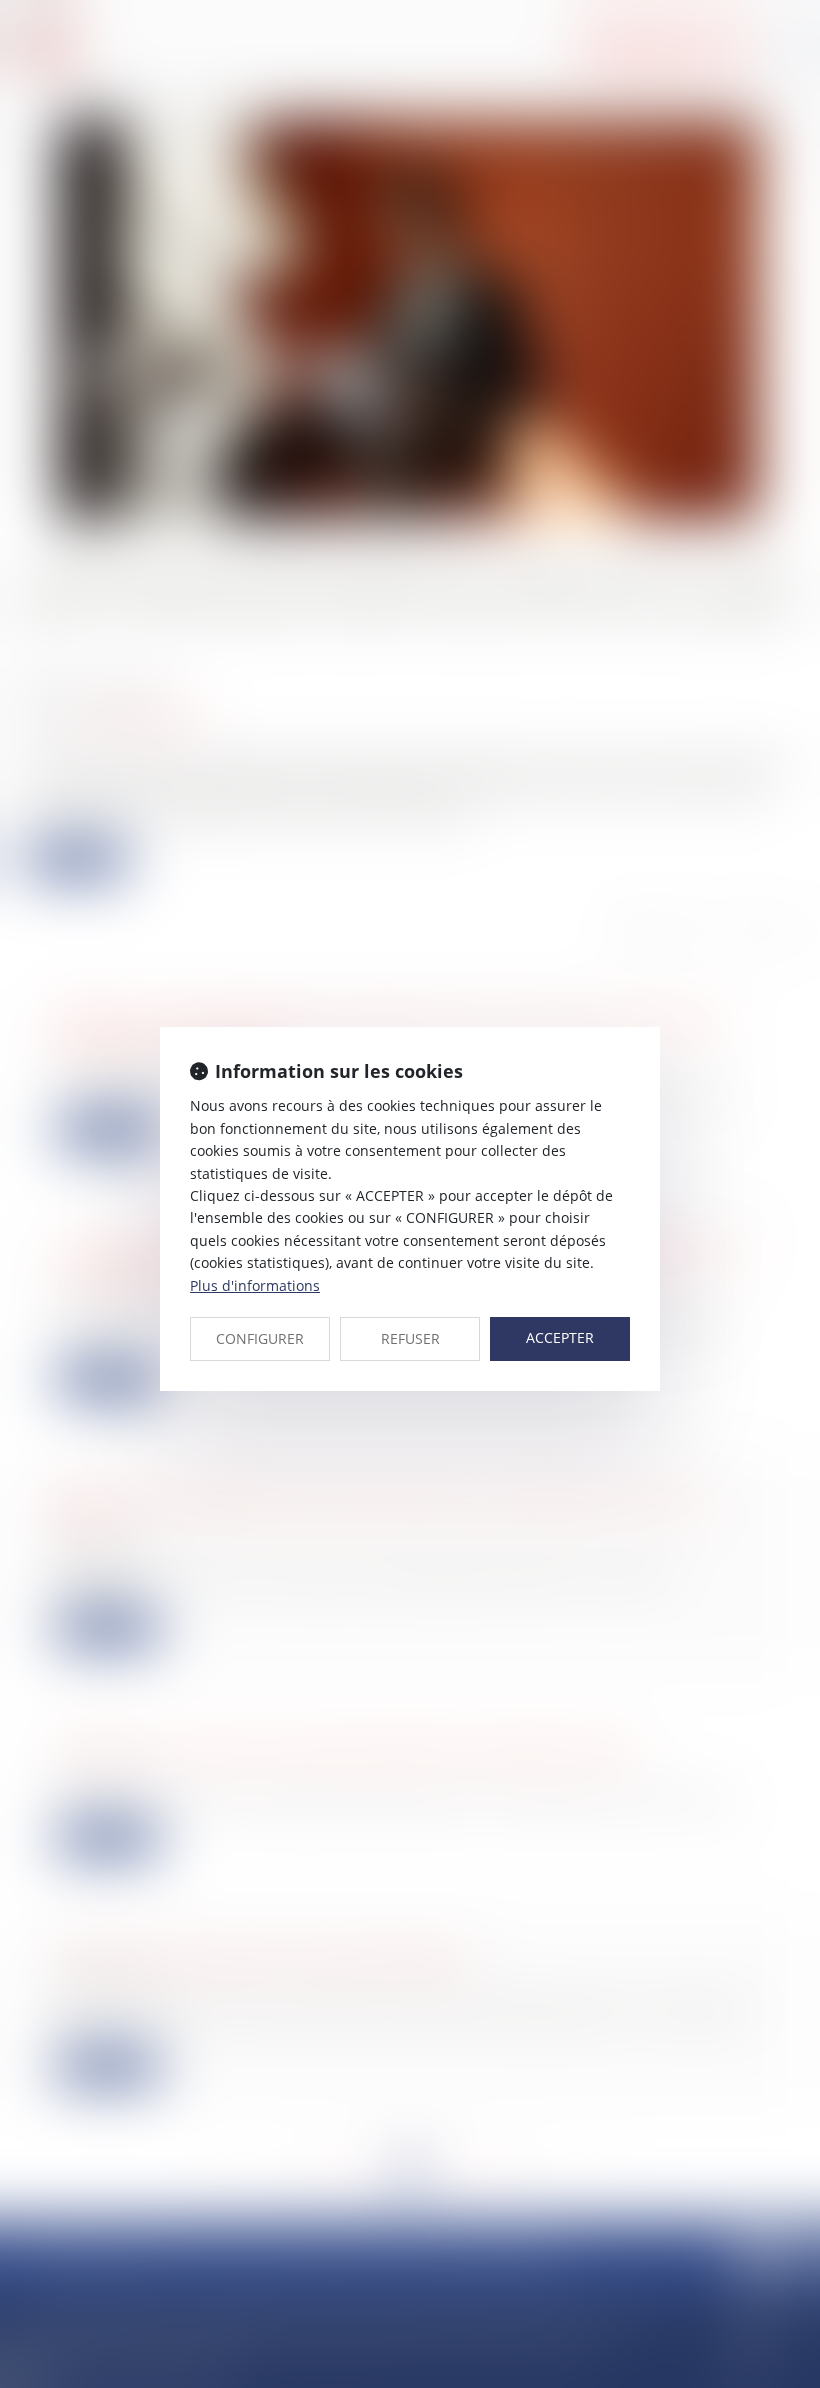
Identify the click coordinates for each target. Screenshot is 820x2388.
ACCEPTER (560, 1337)
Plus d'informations (255, 1285)
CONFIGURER (260, 1338)
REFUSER (410, 1338)
